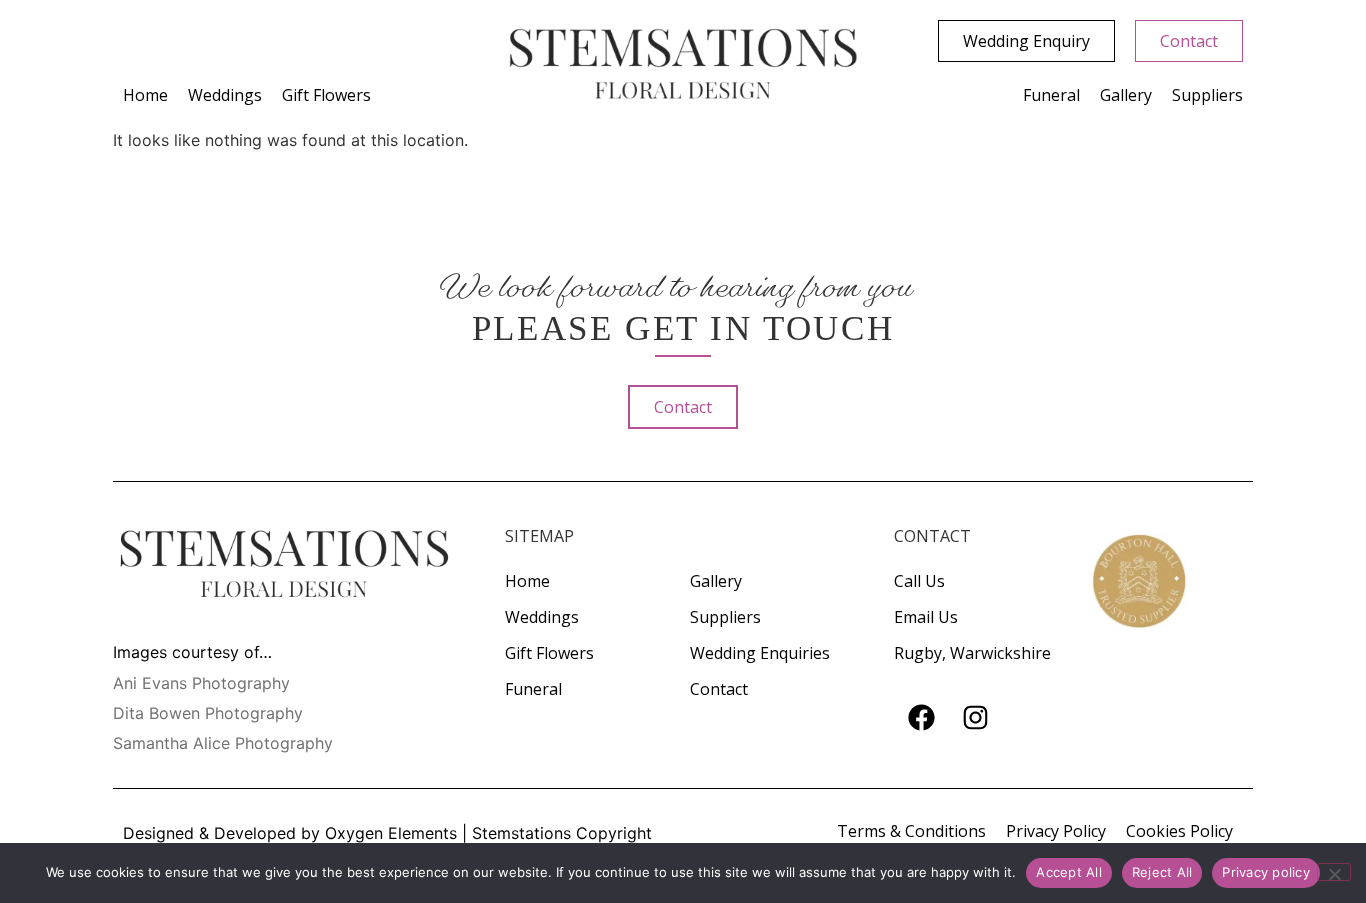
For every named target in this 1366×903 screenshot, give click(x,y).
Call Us (919, 581)
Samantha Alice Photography (223, 743)
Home (145, 95)
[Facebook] (921, 718)
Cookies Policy (1179, 831)
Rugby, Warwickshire (972, 653)
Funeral (1051, 95)
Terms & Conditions (911, 831)
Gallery (1126, 95)
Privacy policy (1266, 872)
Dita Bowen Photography (208, 713)
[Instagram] (975, 718)
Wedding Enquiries (760, 653)
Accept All (1069, 872)
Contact (719, 689)
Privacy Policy (1056, 831)
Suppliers (1207, 95)
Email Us (926, 617)
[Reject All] (1334, 872)
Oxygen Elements (391, 833)
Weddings (225, 95)
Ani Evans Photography (201, 683)
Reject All (1162, 872)
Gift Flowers (326, 95)
